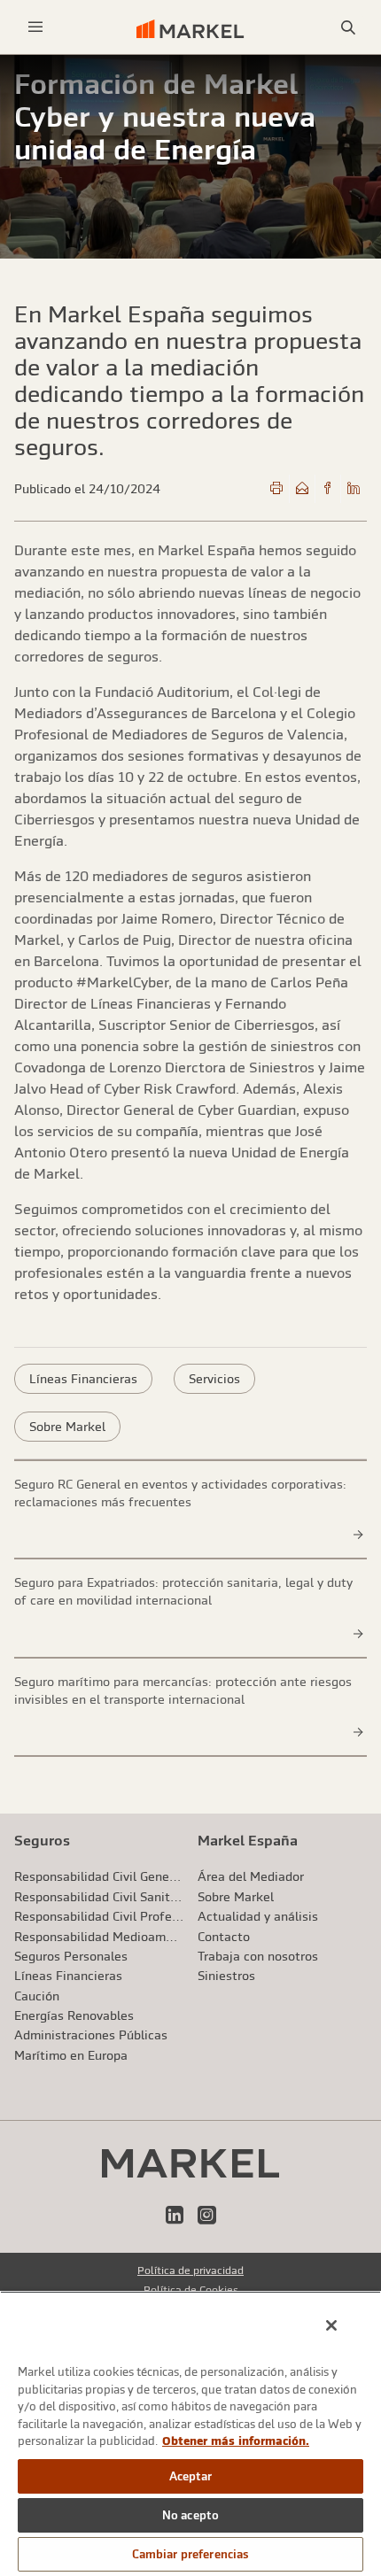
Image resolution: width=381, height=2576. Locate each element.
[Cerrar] (331, 2325)
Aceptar (191, 2476)
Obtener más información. (236, 2441)
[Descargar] (276, 489)
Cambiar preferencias (191, 2554)
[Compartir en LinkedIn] (354, 489)
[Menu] (35, 27)
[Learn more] (359, 1535)
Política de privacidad (190, 2270)
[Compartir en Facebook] (328, 489)
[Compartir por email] (302, 489)
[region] (190, 2433)
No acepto (190, 2515)
